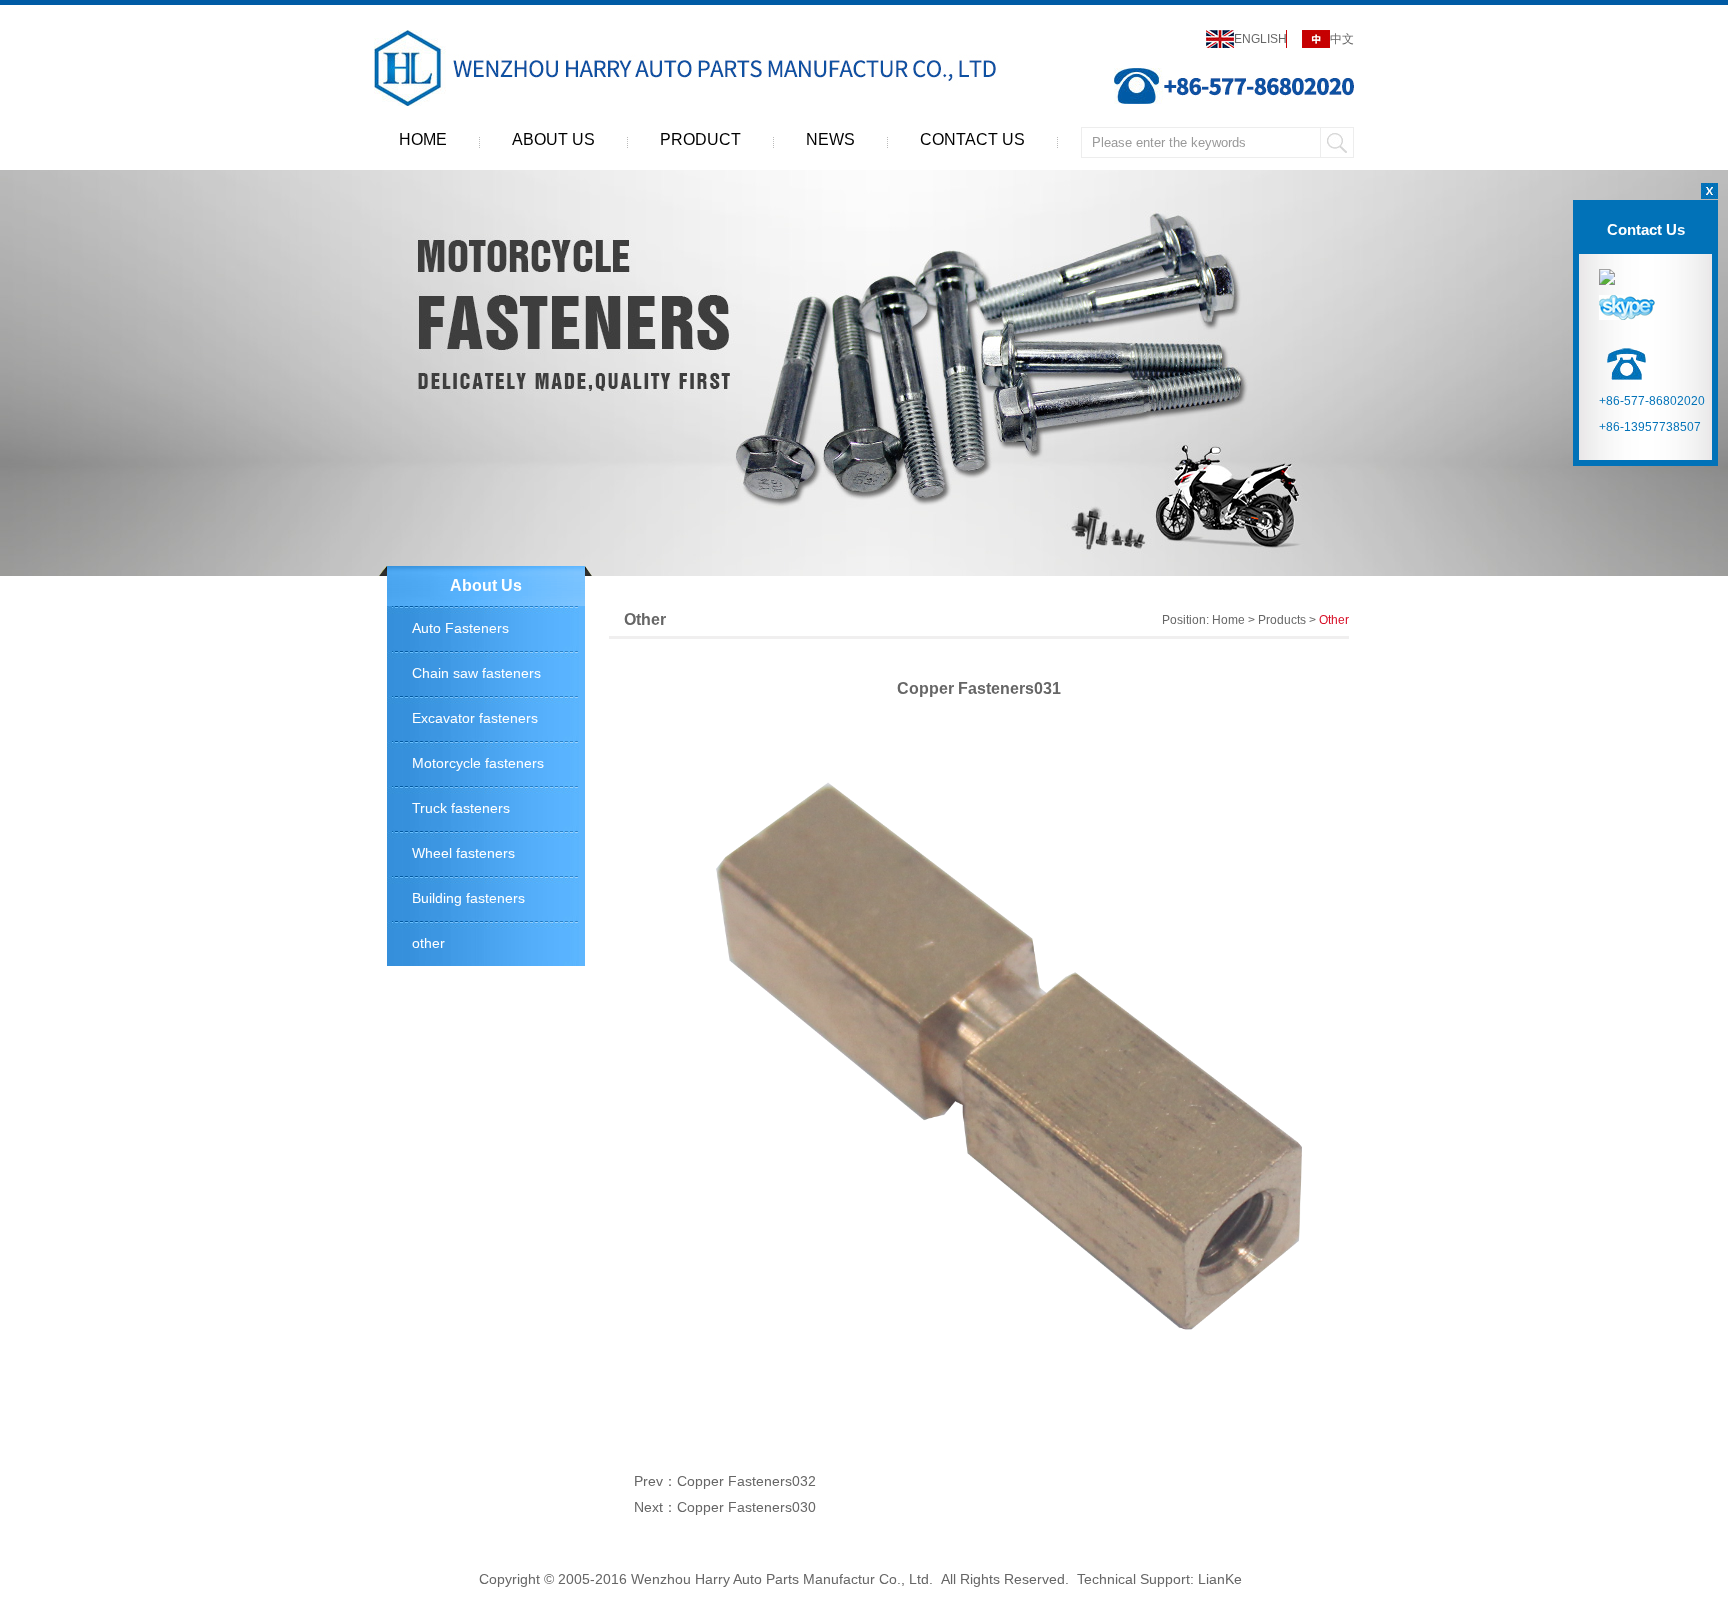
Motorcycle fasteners (478, 763)
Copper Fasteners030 (746, 1507)
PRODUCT (700, 139)
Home (1228, 620)
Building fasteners (468, 898)
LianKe (1220, 1579)
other (428, 943)
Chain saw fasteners (476, 673)
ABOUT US (553, 139)
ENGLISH (1260, 39)
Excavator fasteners (475, 718)
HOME (423, 139)
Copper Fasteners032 (746, 1481)
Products (1282, 620)
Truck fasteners (461, 808)
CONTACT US (972, 139)
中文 (1342, 39)
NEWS (830, 139)
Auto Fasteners (460, 628)
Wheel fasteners (463, 853)
